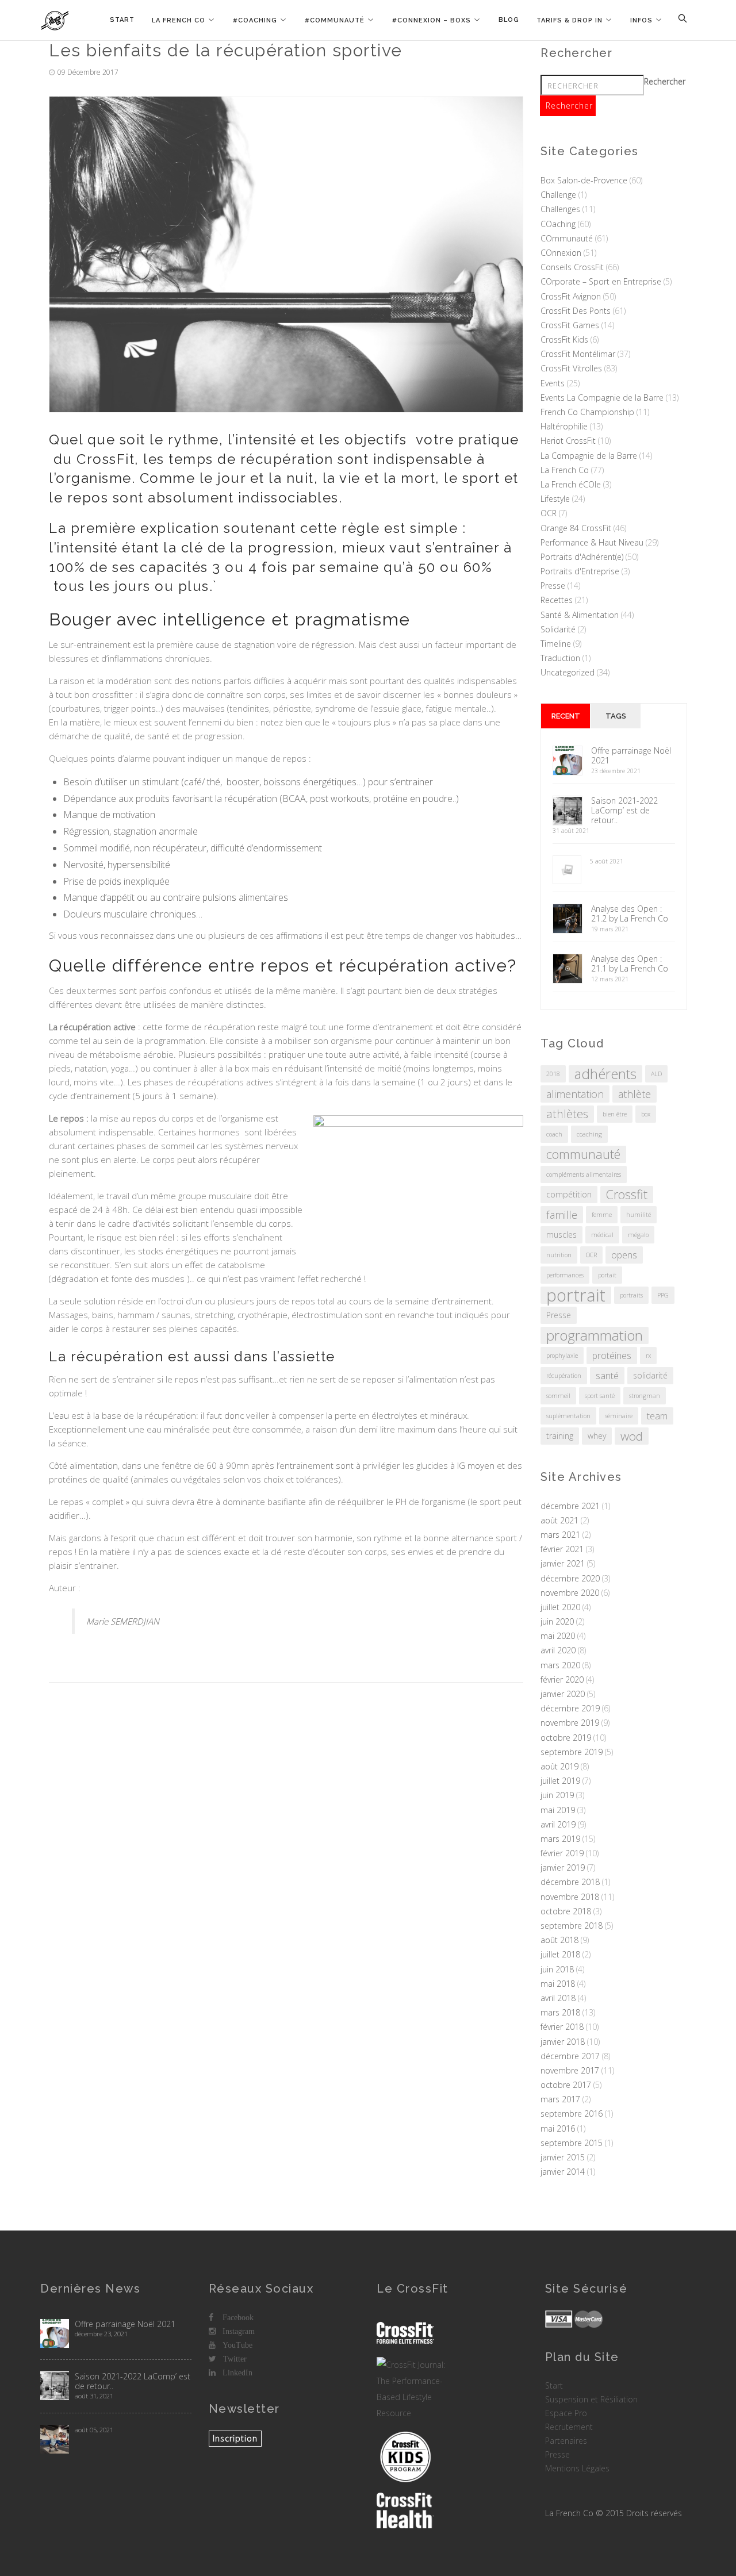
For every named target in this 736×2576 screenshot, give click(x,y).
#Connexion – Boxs (432, 20)
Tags (616, 716)
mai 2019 (558, 1810)
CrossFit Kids (564, 339)
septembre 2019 (572, 1752)
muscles (561, 1235)
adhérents (605, 1074)
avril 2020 (558, 1650)
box (646, 1114)
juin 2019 (557, 1795)
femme (602, 1215)
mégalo (638, 1235)
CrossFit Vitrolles (571, 368)
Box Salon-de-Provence (584, 180)
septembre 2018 (572, 1926)
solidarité (650, 1375)
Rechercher (665, 81)
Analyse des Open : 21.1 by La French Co (630, 963)
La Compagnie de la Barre (589, 456)
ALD (656, 1074)
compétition (569, 1194)
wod (632, 1436)
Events (553, 383)
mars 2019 (560, 1839)
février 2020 (562, 1679)
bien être (615, 1114)
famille (562, 1215)
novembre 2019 (570, 1723)
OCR (549, 513)
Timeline (556, 644)
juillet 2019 (560, 1781)
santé (607, 1376)
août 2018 (559, 1940)
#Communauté (335, 20)
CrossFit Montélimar (578, 354)
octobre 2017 (566, 2085)
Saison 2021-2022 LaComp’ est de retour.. (624, 810)
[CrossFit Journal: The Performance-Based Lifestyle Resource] (413, 2389)
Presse (553, 586)
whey (597, 1436)
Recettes (557, 600)
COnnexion (561, 253)
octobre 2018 (566, 1911)
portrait (576, 1295)
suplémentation (568, 1416)
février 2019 (562, 1853)
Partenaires (566, 2441)
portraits (631, 1295)
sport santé (600, 1396)
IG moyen (476, 1465)
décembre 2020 (570, 1578)
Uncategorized (568, 672)
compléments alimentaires (584, 1174)
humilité (639, 1215)
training (560, 1436)
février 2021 (562, 1549)
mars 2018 (560, 2012)
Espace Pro (566, 2413)
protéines (612, 1356)
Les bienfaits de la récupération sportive (226, 50)
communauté (583, 1154)
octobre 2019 (566, 1738)
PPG (663, 1295)
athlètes (567, 1114)
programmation (595, 1335)
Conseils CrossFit (572, 267)
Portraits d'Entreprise (580, 571)
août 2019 (559, 1766)
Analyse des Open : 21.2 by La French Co (630, 913)
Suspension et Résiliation (591, 2399)
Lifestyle (555, 499)
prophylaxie (562, 1356)
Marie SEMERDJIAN (123, 1621)
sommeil (558, 1396)
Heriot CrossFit (568, 441)
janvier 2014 (563, 2172)
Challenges (560, 209)
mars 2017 (560, 2099)
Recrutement (569, 2427)
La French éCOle (571, 484)
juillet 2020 (560, 1607)
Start (122, 20)
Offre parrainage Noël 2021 (631, 755)
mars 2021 (560, 1535)
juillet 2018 (560, 1954)
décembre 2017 (570, 2056)
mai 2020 (558, 1636)
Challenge (558, 195)
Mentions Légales (577, 2468)
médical (602, 1235)
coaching (589, 1134)
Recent (566, 716)
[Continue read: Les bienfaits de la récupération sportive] (286, 254)
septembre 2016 (572, 2114)
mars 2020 (560, 1665)
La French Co (179, 20)
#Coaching (255, 20)
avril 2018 (558, 1998)
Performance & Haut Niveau (592, 542)
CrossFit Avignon (571, 296)
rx (648, 1356)
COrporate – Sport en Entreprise (601, 281)
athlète (635, 1094)
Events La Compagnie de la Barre (602, 398)
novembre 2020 (570, 1593)
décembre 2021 (570, 1506)
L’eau (59, 1415)
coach (554, 1134)
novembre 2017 (570, 2070)
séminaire (619, 1416)
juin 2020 (557, 1621)
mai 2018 (558, 1984)
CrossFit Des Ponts (576, 311)
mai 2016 (558, 2128)
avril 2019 (558, 1824)
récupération (564, 1376)
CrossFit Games (570, 325)
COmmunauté (567, 238)
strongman (645, 1396)
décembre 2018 (570, 1882)
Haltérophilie (564, 426)
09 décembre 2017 (88, 72)
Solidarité (558, 629)
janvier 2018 (563, 2042)
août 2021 (559, 1520)
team (657, 1416)
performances (565, 1275)
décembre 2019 (570, 1708)
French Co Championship (587, 412)
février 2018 (562, 2027)
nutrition (559, 1255)
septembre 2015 (572, 2143)
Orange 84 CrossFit (576, 528)
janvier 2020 (563, 1694)
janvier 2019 (563, 1867)
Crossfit (627, 1194)
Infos (641, 20)
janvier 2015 (563, 2157)
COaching (558, 224)
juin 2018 (557, 1969)
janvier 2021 (563, 1563)
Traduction (560, 658)
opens (624, 1255)
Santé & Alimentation (580, 615)
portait (607, 1275)
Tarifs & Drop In (570, 20)
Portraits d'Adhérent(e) (582, 557)
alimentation (575, 1094)
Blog (509, 20)
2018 (553, 1074)
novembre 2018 (570, 1897)
